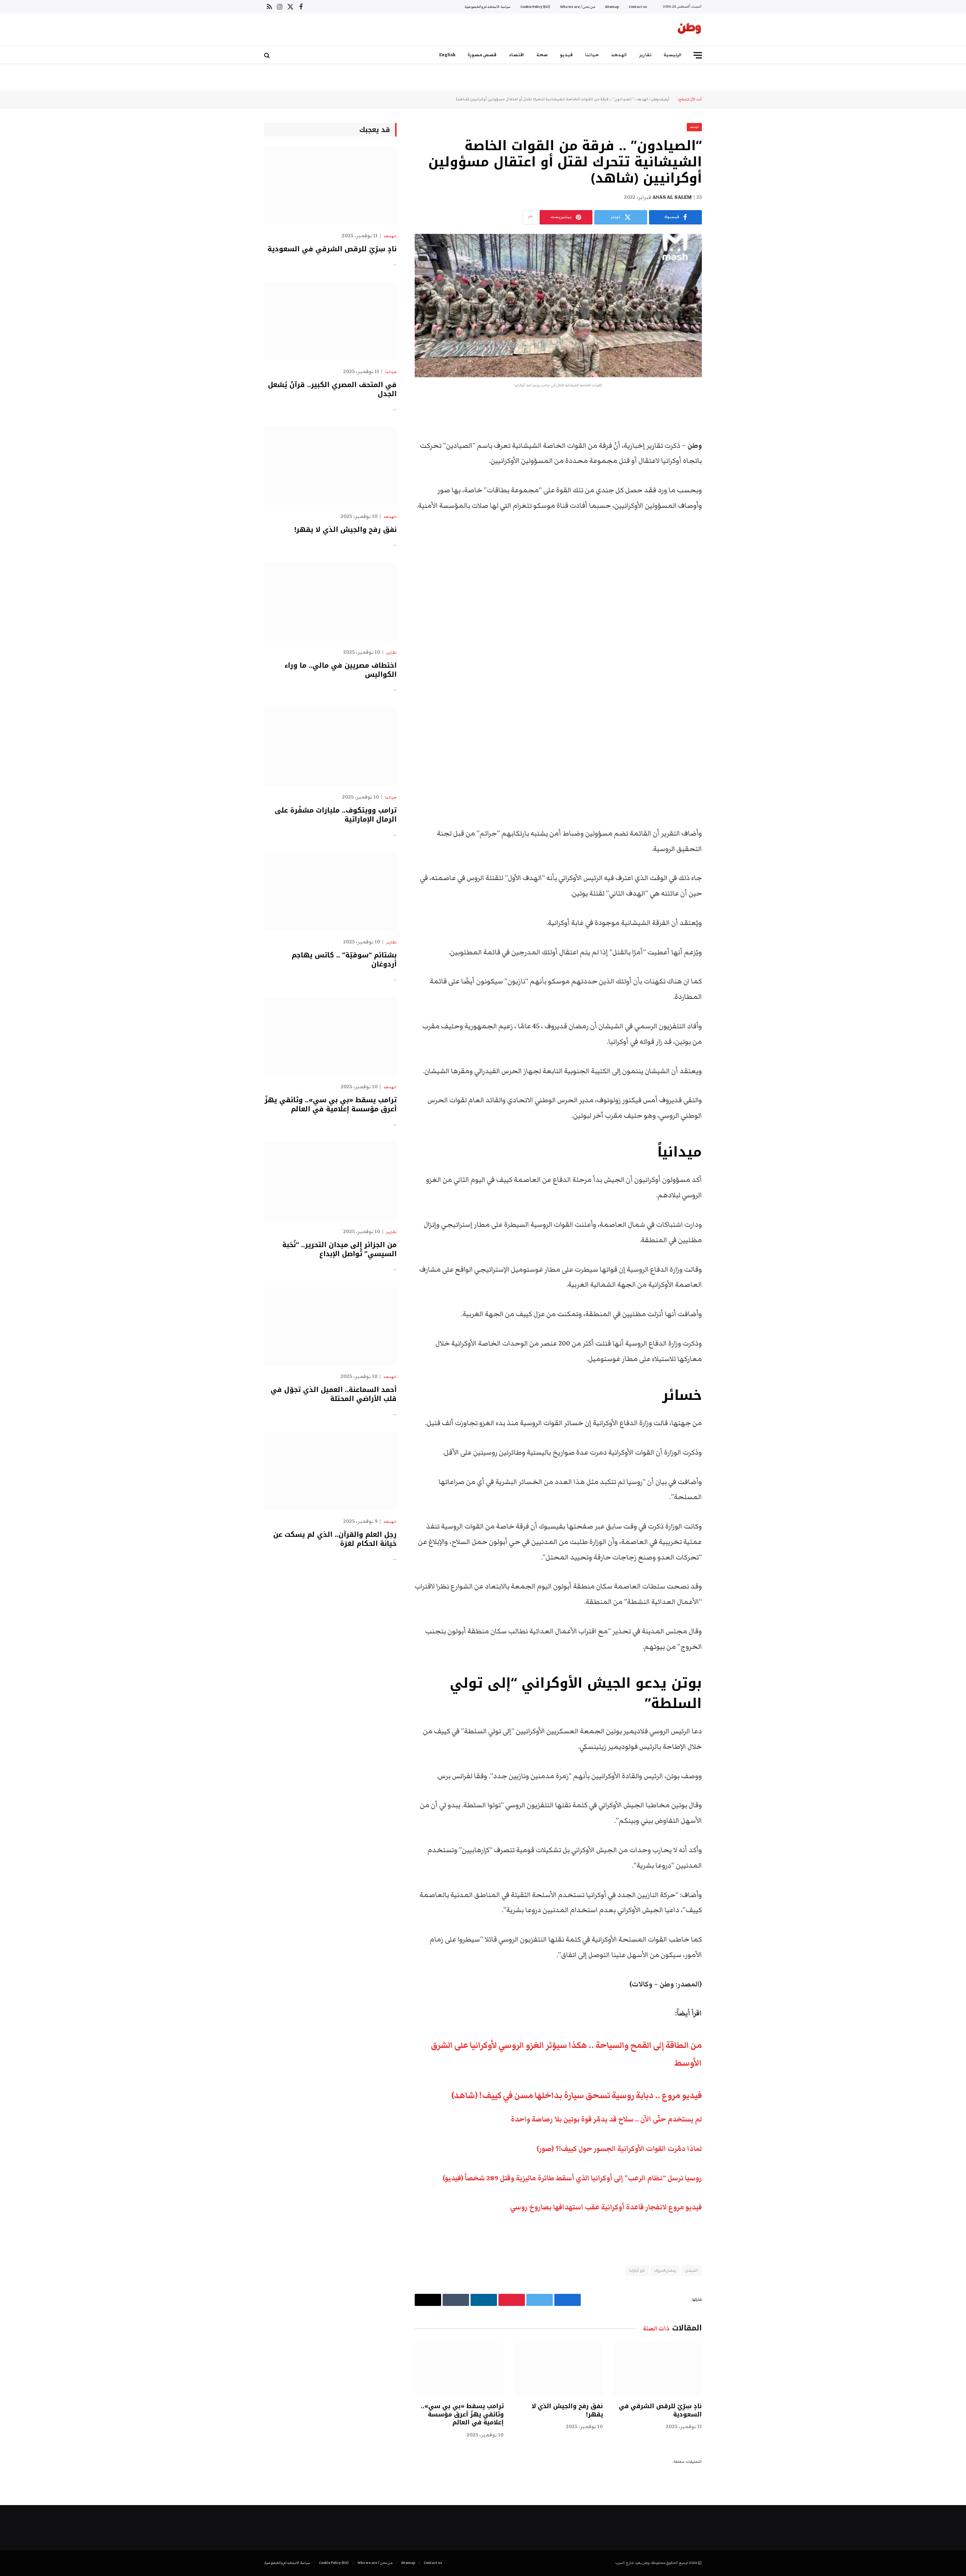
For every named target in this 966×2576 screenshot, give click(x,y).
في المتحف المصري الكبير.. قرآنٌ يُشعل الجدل (332, 389)
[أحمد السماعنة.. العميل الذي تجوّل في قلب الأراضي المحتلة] (330, 1326)
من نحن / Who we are (578, 7)
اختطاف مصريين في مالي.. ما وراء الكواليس (341, 670)
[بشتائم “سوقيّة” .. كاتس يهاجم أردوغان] (330, 892)
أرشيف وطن (660, 99)
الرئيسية (673, 55)
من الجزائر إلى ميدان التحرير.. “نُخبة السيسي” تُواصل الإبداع (339, 1250)
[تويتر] (728, 446)
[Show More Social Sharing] (530, 217)
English (447, 55)
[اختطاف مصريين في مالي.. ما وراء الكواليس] (330, 602)
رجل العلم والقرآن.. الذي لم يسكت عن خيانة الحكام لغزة (335, 1539)
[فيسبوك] (728, 427)
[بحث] (268, 55)
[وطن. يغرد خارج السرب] (689, 30)
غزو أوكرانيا (637, 2270)
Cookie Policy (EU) (535, 7)
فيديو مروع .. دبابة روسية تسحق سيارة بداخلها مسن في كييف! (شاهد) (577, 2095)
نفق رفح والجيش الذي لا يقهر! (567, 2410)
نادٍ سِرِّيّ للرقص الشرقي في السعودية (660, 2410)
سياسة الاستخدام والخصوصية (488, 7)
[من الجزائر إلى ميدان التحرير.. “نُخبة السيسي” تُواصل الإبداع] (330, 1181)
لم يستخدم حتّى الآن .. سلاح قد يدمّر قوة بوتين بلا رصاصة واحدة (606, 2119)
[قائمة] (698, 55)
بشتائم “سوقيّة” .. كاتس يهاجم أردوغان (344, 960)
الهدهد (619, 55)
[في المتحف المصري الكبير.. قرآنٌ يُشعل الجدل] (330, 321)
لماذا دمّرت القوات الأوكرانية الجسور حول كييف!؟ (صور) (619, 2149)
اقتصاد (517, 55)
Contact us (638, 7)
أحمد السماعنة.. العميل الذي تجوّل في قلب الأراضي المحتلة (334, 1394)
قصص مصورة (482, 55)
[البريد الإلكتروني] (728, 504)
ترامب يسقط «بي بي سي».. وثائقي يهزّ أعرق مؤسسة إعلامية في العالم (462, 2414)
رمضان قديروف (665, 2270)
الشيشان (692, 2270)
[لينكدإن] (728, 465)
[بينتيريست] (728, 484)
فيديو (566, 55)
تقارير (645, 55)
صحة (542, 55)
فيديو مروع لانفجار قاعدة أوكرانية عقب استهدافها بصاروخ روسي (606, 2207)
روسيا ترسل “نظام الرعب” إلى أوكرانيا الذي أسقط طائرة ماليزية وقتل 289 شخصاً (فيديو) (572, 2178)
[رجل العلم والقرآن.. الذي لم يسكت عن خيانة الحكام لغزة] (330, 1471)
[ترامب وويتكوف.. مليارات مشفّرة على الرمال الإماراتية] (330, 747)
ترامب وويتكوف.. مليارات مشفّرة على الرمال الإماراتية (336, 815)
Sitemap (612, 7)
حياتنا (592, 55)
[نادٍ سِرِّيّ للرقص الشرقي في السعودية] (657, 2369)
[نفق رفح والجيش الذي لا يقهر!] (558, 2369)
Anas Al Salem (672, 197)
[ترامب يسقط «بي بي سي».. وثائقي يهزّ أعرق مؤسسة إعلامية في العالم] (459, 2369)
